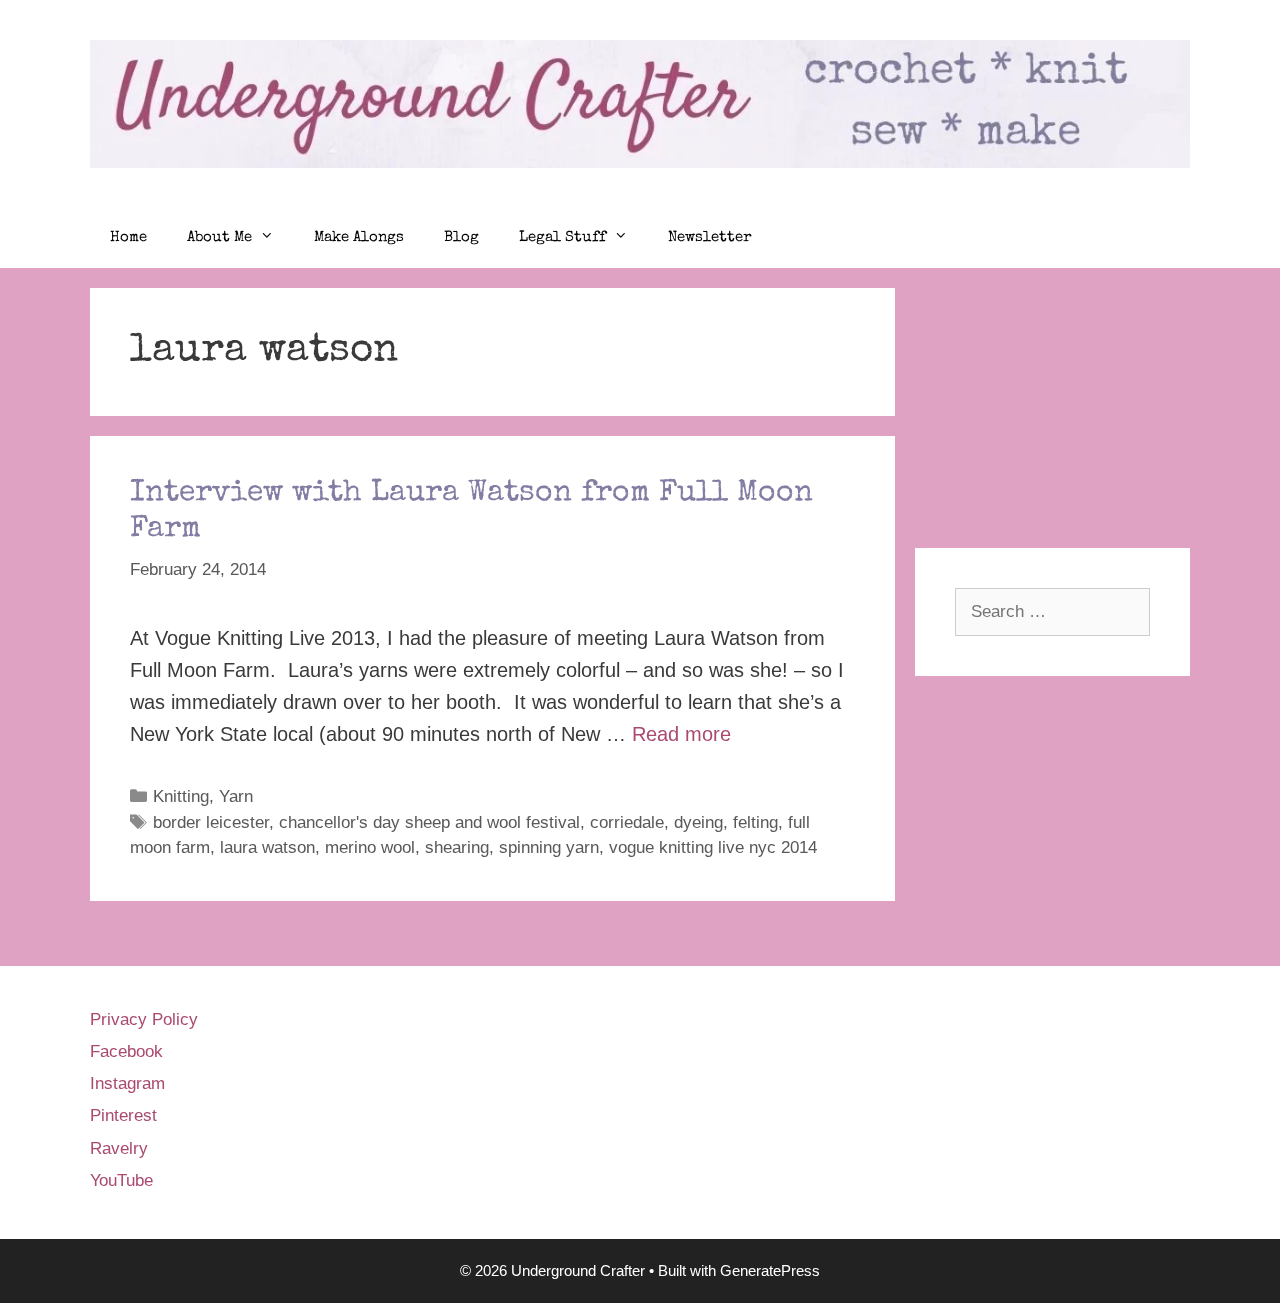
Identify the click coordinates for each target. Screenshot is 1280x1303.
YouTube (121, 1180)
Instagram (127, 1083)
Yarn (236, 796)
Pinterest (123, 1115)
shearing (457, 847)
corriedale (627, 822)
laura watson (267, 847)
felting (755, 822)
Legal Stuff (562, 237)
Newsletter (710, 237)
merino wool (370, 847)
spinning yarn (549, 847)
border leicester (211, 822)
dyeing (698, 822)
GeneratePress (770, 1270)
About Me (219, 237)
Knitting (181, 796)
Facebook (126, 1051)
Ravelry (119, 1148)
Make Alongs (359, 237)
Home (128, 237)
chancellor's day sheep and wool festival (429, 822)
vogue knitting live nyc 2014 (713, 847)
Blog (461, 237)
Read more (681, 734)
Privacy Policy (144, 1019)
